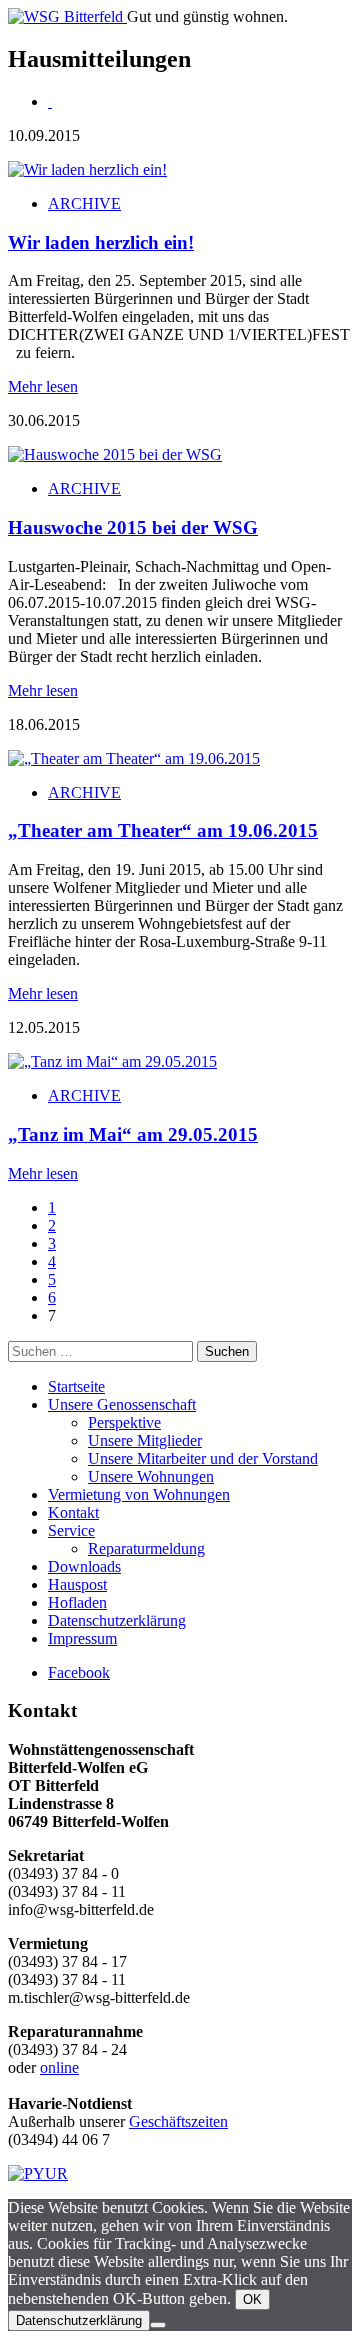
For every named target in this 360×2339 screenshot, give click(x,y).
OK (252, 2299)
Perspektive (124, 1422)
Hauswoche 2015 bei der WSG (133, 527)
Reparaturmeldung (146, 1548)
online (59, 2067)
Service (71, 1530)
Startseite (76, 1386)
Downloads (84, 1566)
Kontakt (73, 1512)
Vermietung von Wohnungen (139, 1494)
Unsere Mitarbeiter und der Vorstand (203, 1458)
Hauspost (77, 1584)
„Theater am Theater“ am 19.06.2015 (163, 830)
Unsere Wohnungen (151, 1476)
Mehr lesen (43, 386)
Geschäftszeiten (178, 2121)
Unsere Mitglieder (145, 1440)
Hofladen (77, 1602)
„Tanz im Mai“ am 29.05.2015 (133, 1134)
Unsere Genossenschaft (122, 1404)
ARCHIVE (84, 203)
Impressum (82, 1638)
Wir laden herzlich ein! (101, 242)
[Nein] (158, 2325)
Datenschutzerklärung (117, 1620)
